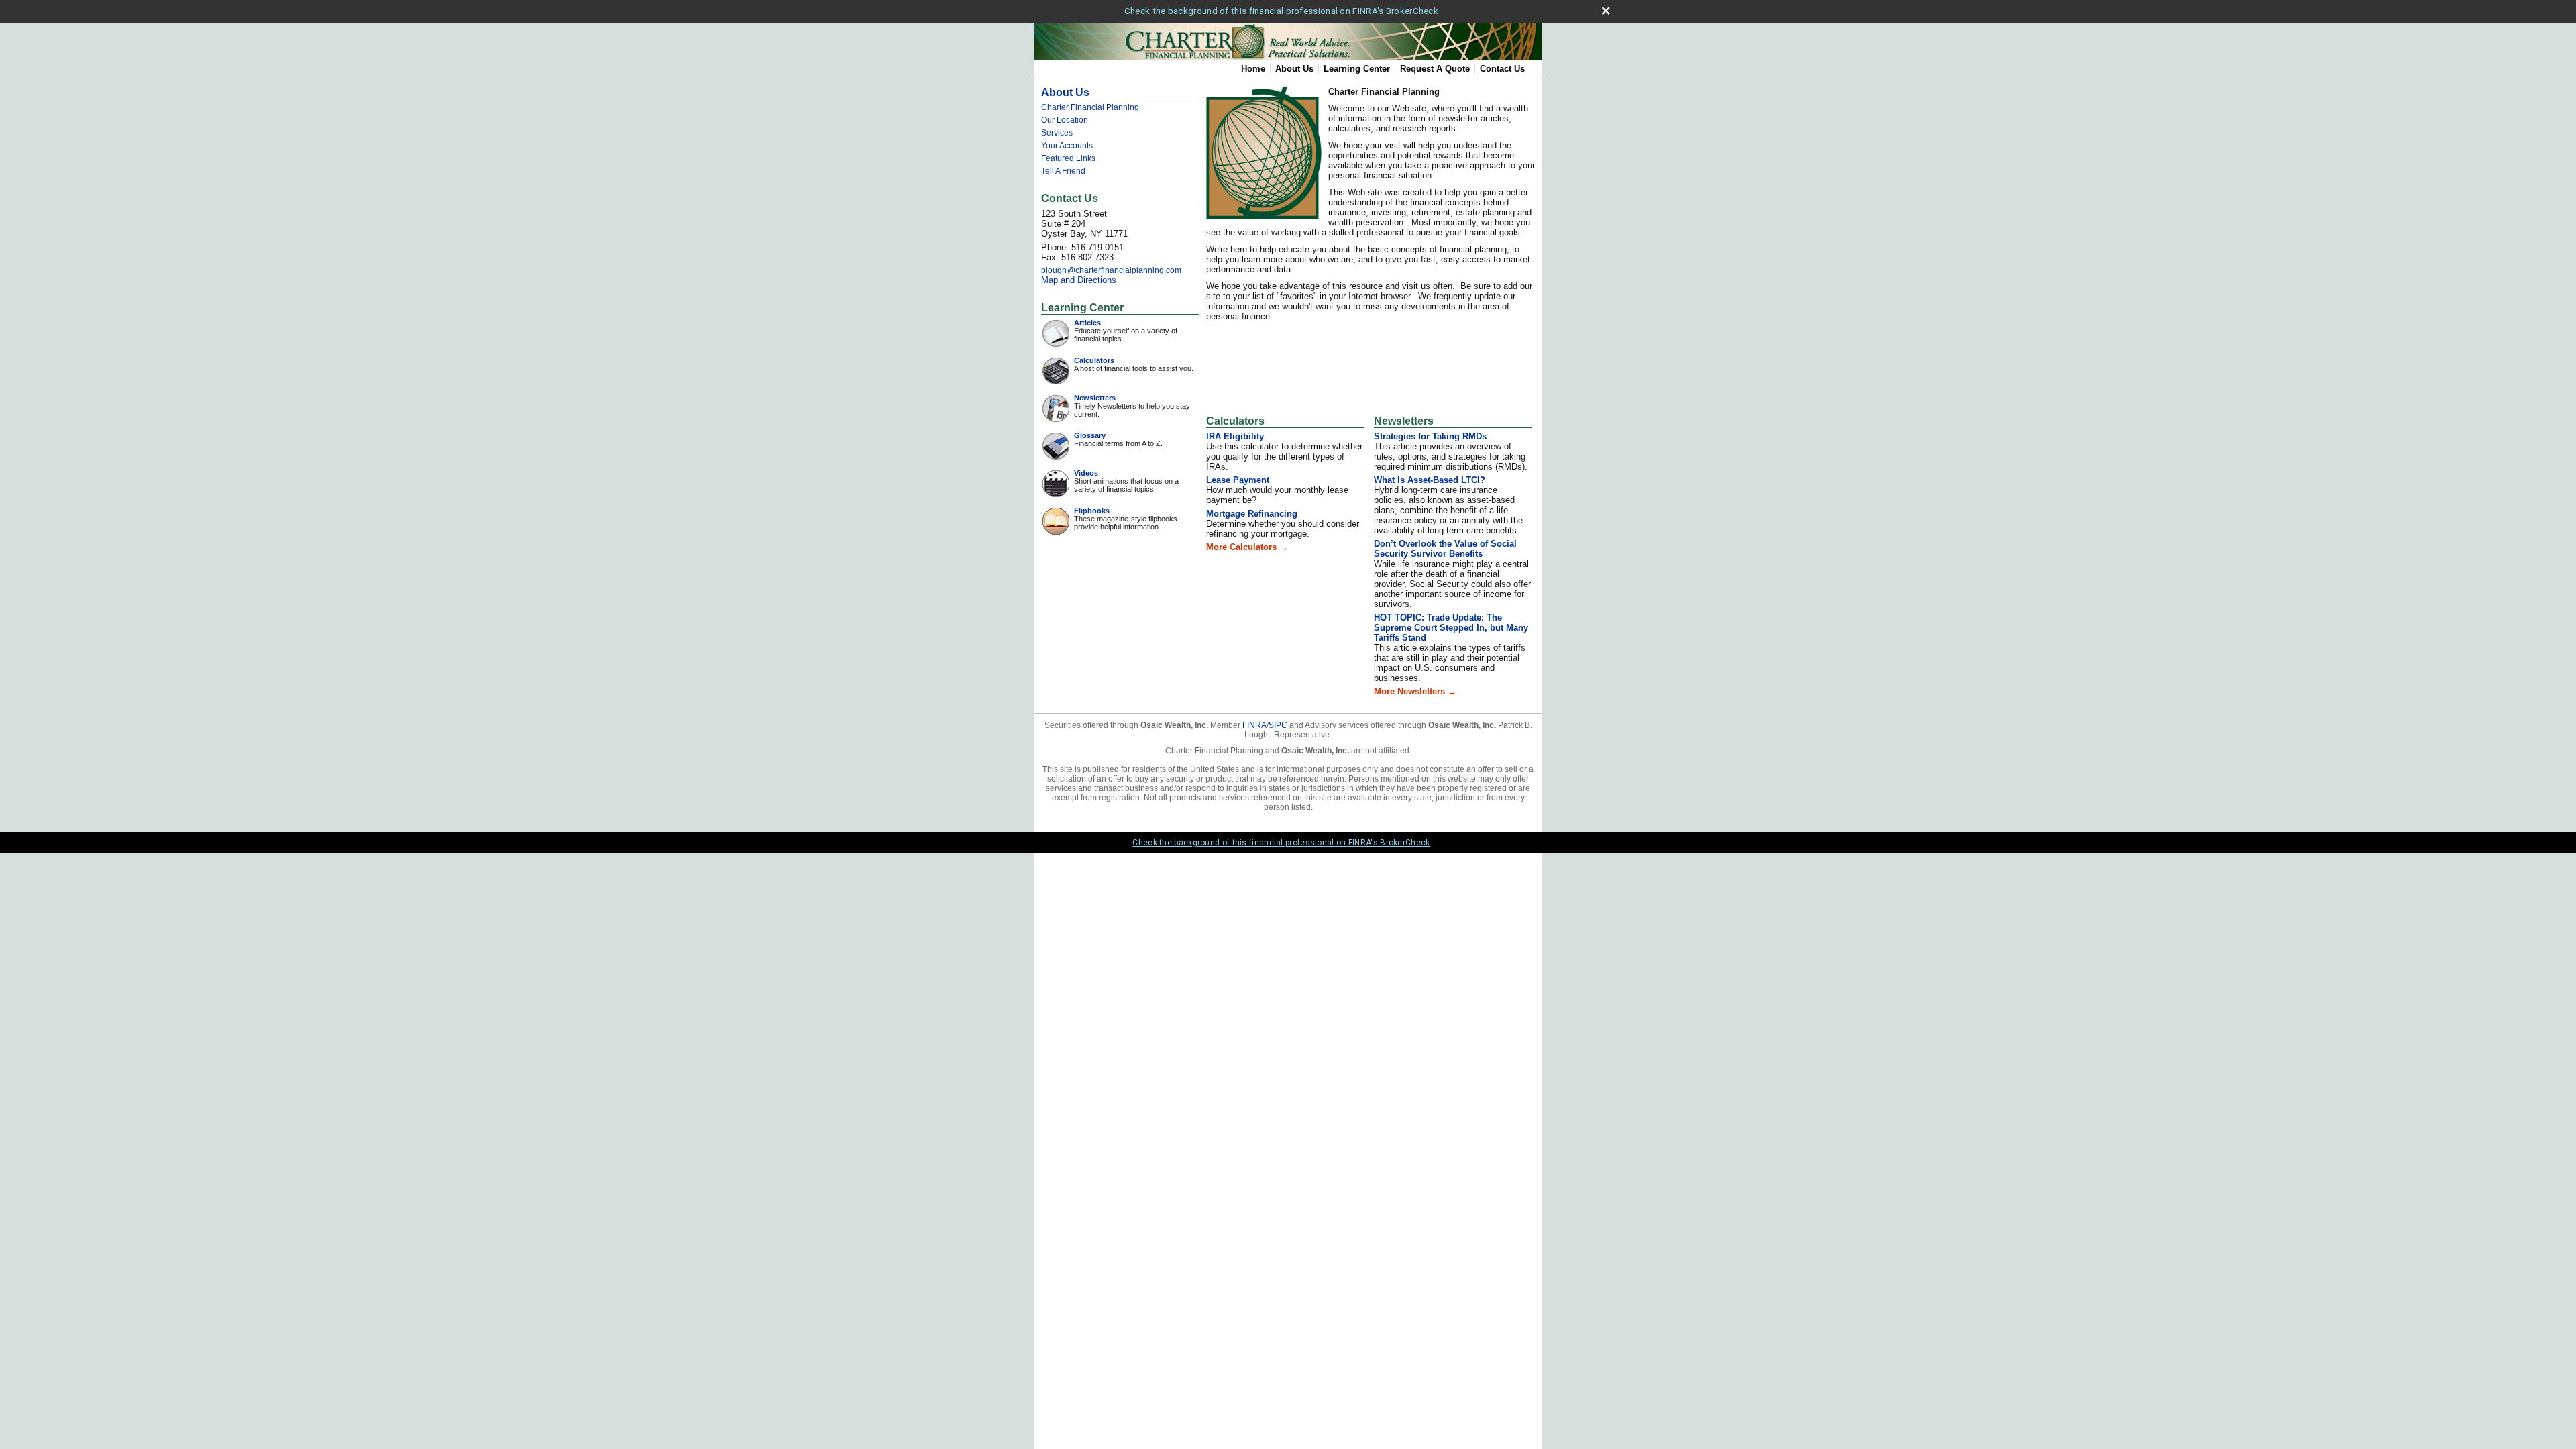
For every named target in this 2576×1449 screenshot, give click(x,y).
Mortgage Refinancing (1252, 514)
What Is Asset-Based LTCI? (1430, 480)
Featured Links (1068, 158)
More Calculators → (1247, 547)
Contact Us (1502, 69)
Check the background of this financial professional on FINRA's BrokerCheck (1281, 11)
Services (1057, 133)
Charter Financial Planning (1090, 107)
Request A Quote (1435, 69)
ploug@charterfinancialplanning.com (1111, 270)
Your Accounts (1067, 146)
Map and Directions (1079, 280)
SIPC (1278, 725)
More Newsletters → (1415, 691)
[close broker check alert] (1606, 11)
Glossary (1090, 435)
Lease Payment (1238, 480)
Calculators (1094, 360)
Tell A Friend (1063, 171)
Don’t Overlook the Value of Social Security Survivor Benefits (1445, 549)
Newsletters (1095, 398)
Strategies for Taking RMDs (1430, 436)
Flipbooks (1092, 511)
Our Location (1065, 120)
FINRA (1254, 725)
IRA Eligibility (1235, 436)
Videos (1086, 473)
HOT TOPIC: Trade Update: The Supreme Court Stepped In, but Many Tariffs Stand (1451, 628)
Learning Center (1357, 69)
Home (1253, 69)
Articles (1087, 323)
